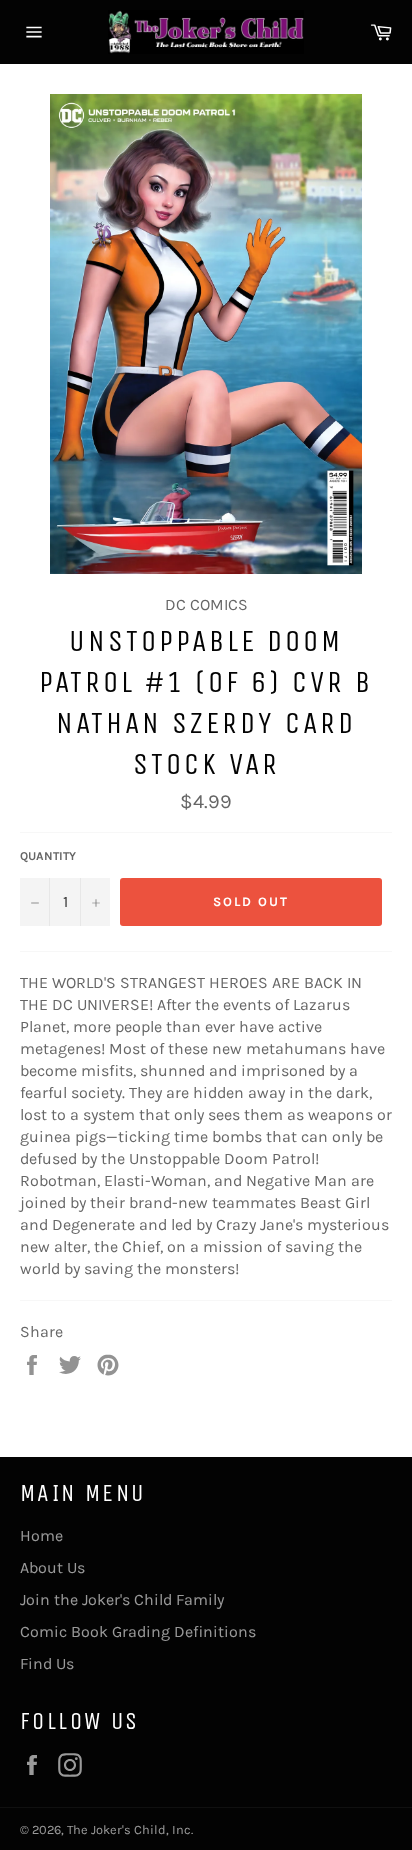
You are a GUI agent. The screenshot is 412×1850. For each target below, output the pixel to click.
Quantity (48, 856)
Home (41, 1535)
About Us (52, 1567)
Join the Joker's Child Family (122, 1599)
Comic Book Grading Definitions (138, 1631)
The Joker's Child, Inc (129, 1829)
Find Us (47, 1663)
